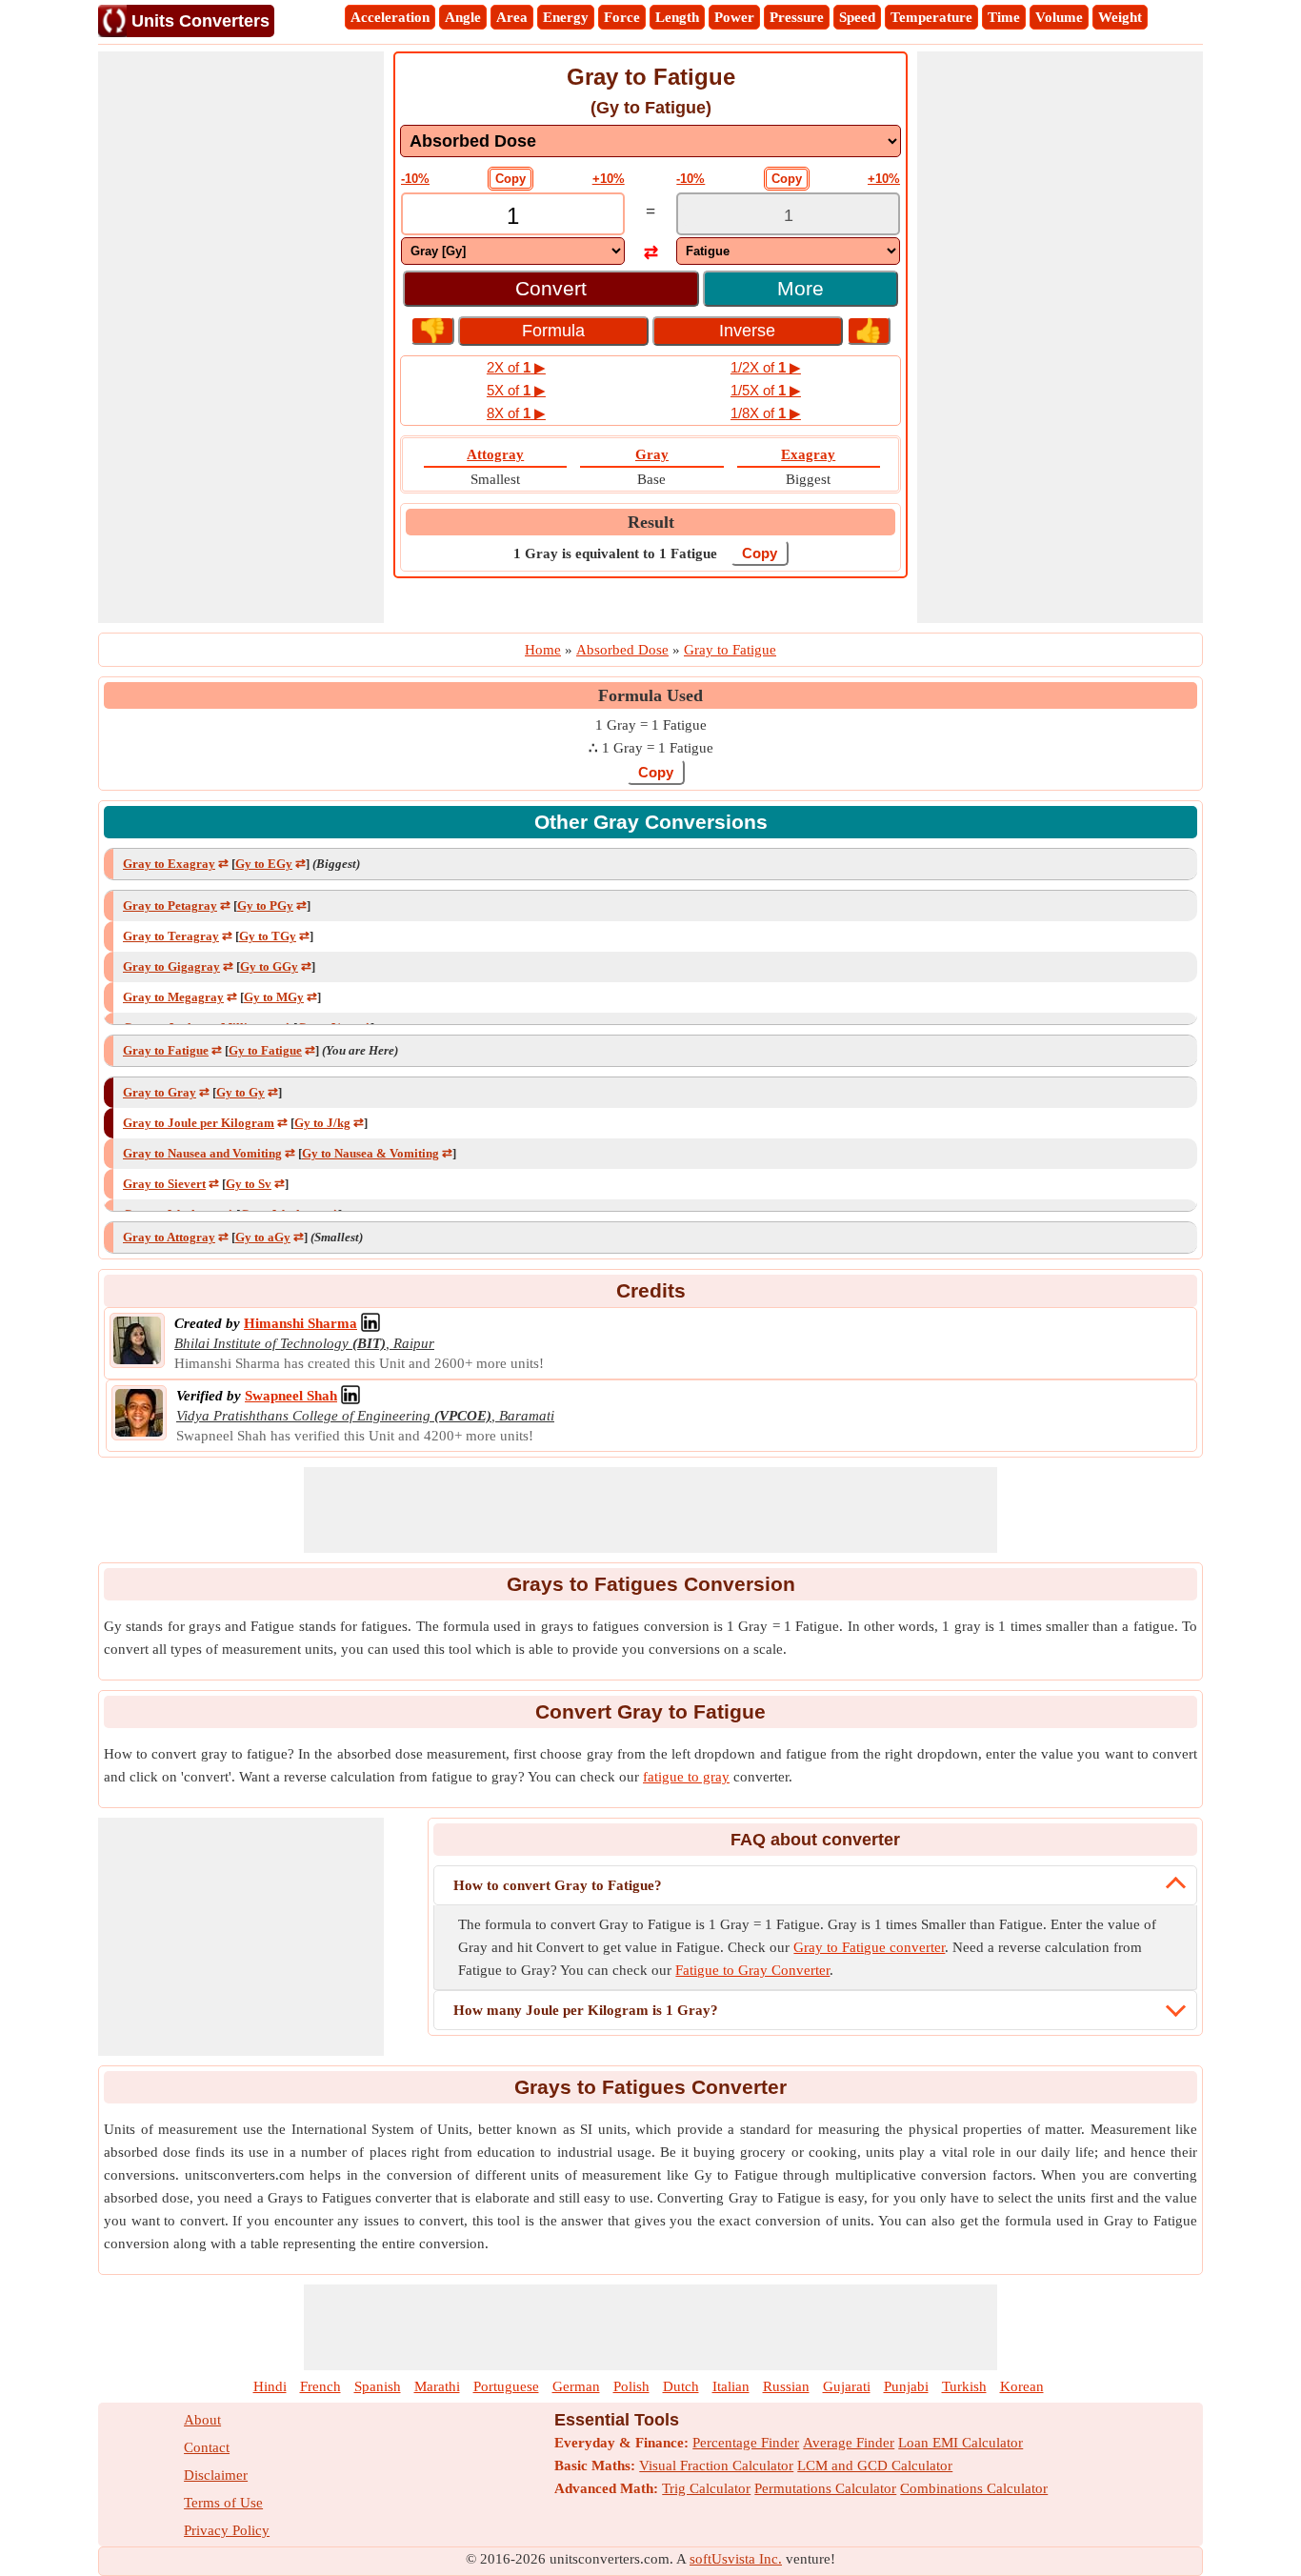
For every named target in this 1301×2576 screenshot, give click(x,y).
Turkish (964, 2386)
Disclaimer (216, 2475)
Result (651, 522)
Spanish (378, 2386)
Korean (1022, 2386)
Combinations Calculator (974, 2488)
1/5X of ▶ (766, 390)
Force (622, 17)
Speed (857, 17)
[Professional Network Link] (370, 1323)
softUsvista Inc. (736, 2559)
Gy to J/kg (322, 1123)
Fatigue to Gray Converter (752, 1970)
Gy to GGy (269, 966)
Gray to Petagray (170, 906)
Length (677, 17)
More (801, 288)
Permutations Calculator (825, 2488)
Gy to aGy (263, 1237)
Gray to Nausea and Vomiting (202, 1153)
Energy (566, 17)
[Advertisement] (241, 337)
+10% (609, 179)
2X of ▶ (516, 367)
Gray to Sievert (164, 1184)
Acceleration (390, 17)
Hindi (270, 2386)
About (202, 2420)
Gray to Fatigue (166, 1050)
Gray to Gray (160, 1092)
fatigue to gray (686, 1777)
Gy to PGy (265, 906)
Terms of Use (223, 2503)
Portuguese (506, 2386)
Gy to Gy (240, 1092)
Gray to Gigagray (171, 966)
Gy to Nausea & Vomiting (370, 1153)
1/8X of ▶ (766, 413)
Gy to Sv (249, 1184)
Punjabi (906, 2386)
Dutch (681, 2386)
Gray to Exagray (169, 864)
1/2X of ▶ (766, 367)
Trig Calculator (706, 2488)
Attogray (495, 454)
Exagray (808, 454)
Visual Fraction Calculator (716, 2465)
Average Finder (849, 2443)
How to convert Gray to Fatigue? (558, 1885)
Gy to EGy (264, 864)
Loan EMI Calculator (961, 2443)
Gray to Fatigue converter (869, 1947)
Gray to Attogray (169, 1237)
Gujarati (847, 2386)
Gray (652, 454)
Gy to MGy (274, 997)
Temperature (931, 17)
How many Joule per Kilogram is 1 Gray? (586, 2010)
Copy (510, 179)
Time (1004, 17)
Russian (786, 2386)
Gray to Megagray (173, 997)
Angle (463, 17)
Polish (631, 2386)
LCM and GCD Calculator (875, 2465)
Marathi (437, 2386)
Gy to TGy (268, 936)
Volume (1059, 17)
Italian (731, 2386)
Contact (207, 2447)
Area (512, 17)
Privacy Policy (227, 2530)
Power (734, 17)
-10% (415, 179)
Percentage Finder (746, 2443)
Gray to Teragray (171, 936)
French (320, 2386)
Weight (1120, 17)
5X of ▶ (516, 390)
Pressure (797, 17)
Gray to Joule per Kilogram (199, 1123)
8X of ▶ (516, 413)
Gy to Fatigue (265, 1050)
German (576, 2386)
